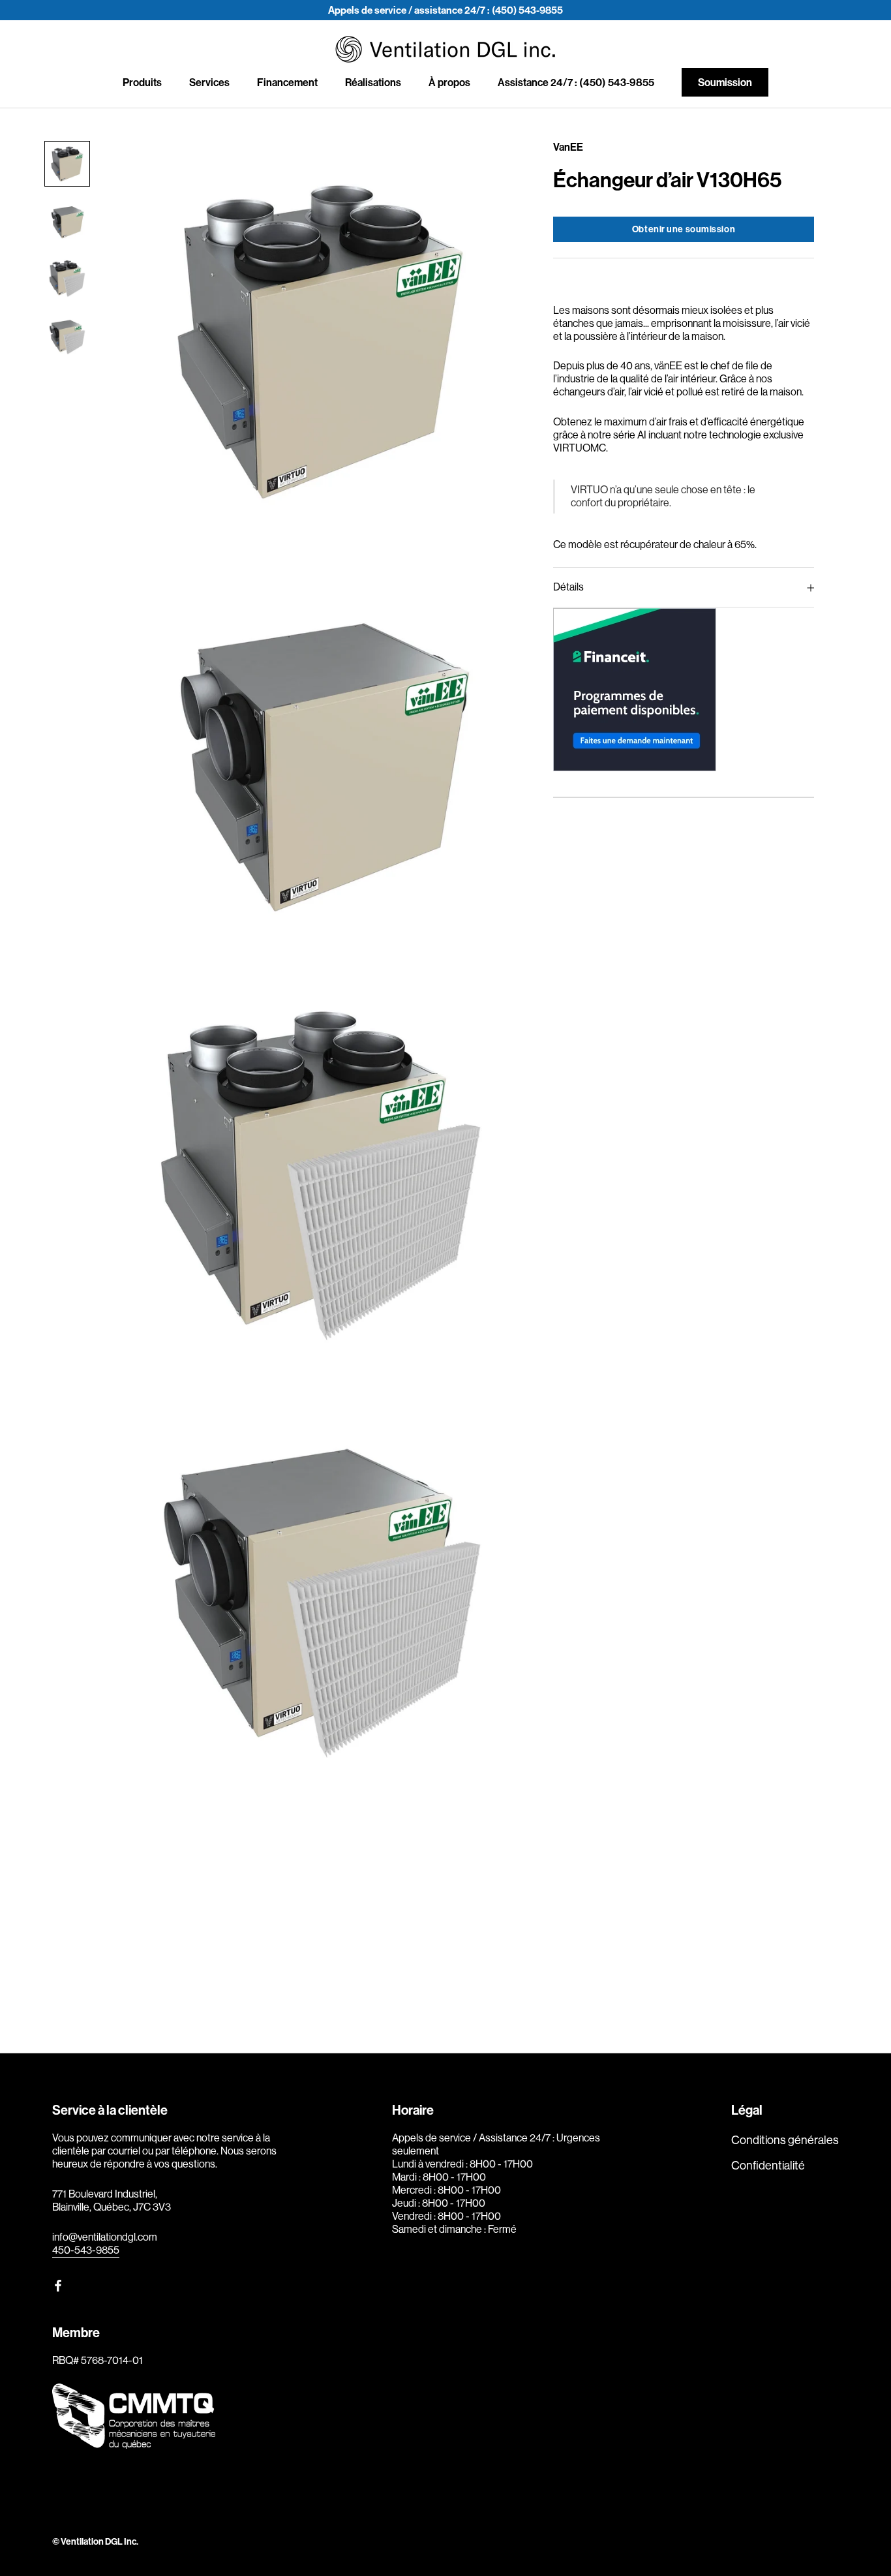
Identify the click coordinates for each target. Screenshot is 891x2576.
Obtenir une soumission (684, 229)
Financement (287, 83)
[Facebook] (58, 2285)
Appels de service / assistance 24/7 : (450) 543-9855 (445, 10)
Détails (568, 588)
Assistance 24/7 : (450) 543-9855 (576, 83)
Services (209, 83)
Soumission (725, 83)
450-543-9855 (86, 2250)
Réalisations (373, 83)
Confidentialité (768, 2166)
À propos (449, 83)
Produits (142, 83)
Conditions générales (785, 2140)
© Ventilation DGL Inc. (95, 2542)
